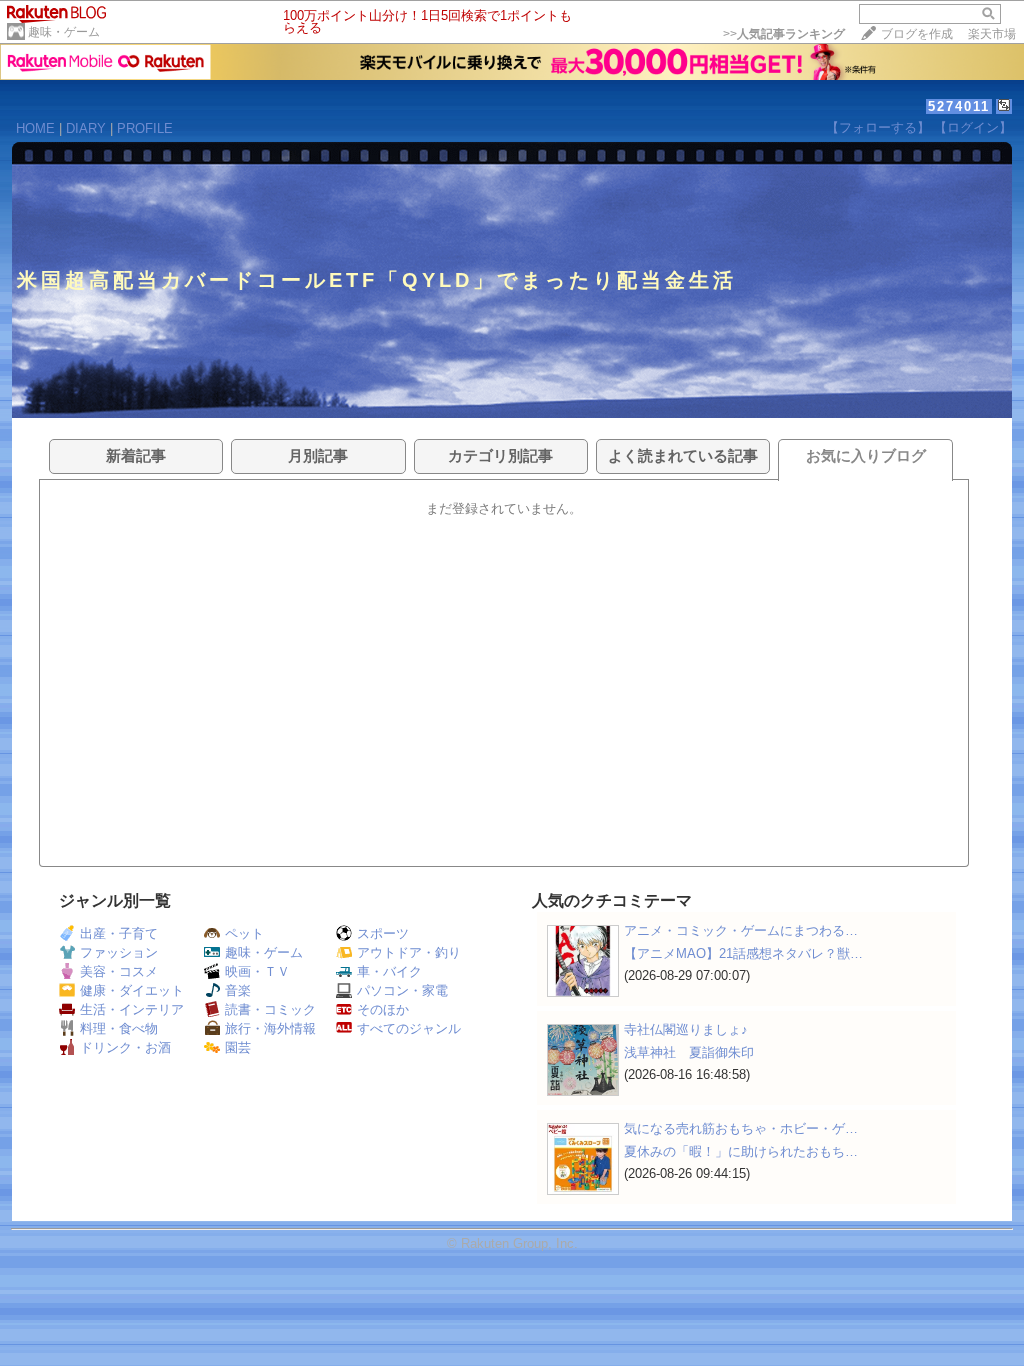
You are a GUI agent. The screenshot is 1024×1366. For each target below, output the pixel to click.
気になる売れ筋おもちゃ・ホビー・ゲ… (741, 1128)
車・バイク (389, 971)
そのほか (383, 1009)
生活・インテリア (132, 1009)
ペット (244, 933)
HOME (35, 128)
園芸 (238, 1047)
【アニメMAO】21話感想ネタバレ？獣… (743, 953)
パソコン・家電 (402, 990)
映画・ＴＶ (257, 971)
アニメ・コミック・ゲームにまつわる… (741, 930)
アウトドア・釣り (409, 952)
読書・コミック (270, 1009)
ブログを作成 (917, 34)
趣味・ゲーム (64, 32)
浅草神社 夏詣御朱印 (689, 1052)
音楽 (238, 990)
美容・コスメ (119, 971)
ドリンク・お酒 (125, 1047)
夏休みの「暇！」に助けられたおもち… (741, 1151)
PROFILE (145, 128)
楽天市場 (992, 34)
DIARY (86, 128)
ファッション (119, 952)
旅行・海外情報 (270, 1028)
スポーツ (383, 933)
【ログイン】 (973, 127)
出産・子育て (119, 933)
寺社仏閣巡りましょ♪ (686, 1029)
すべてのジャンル (409, 1028)
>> (784, 34)
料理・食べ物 (119, 1028)
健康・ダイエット (132, 990)
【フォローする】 (878, 127)
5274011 (959, 106)
